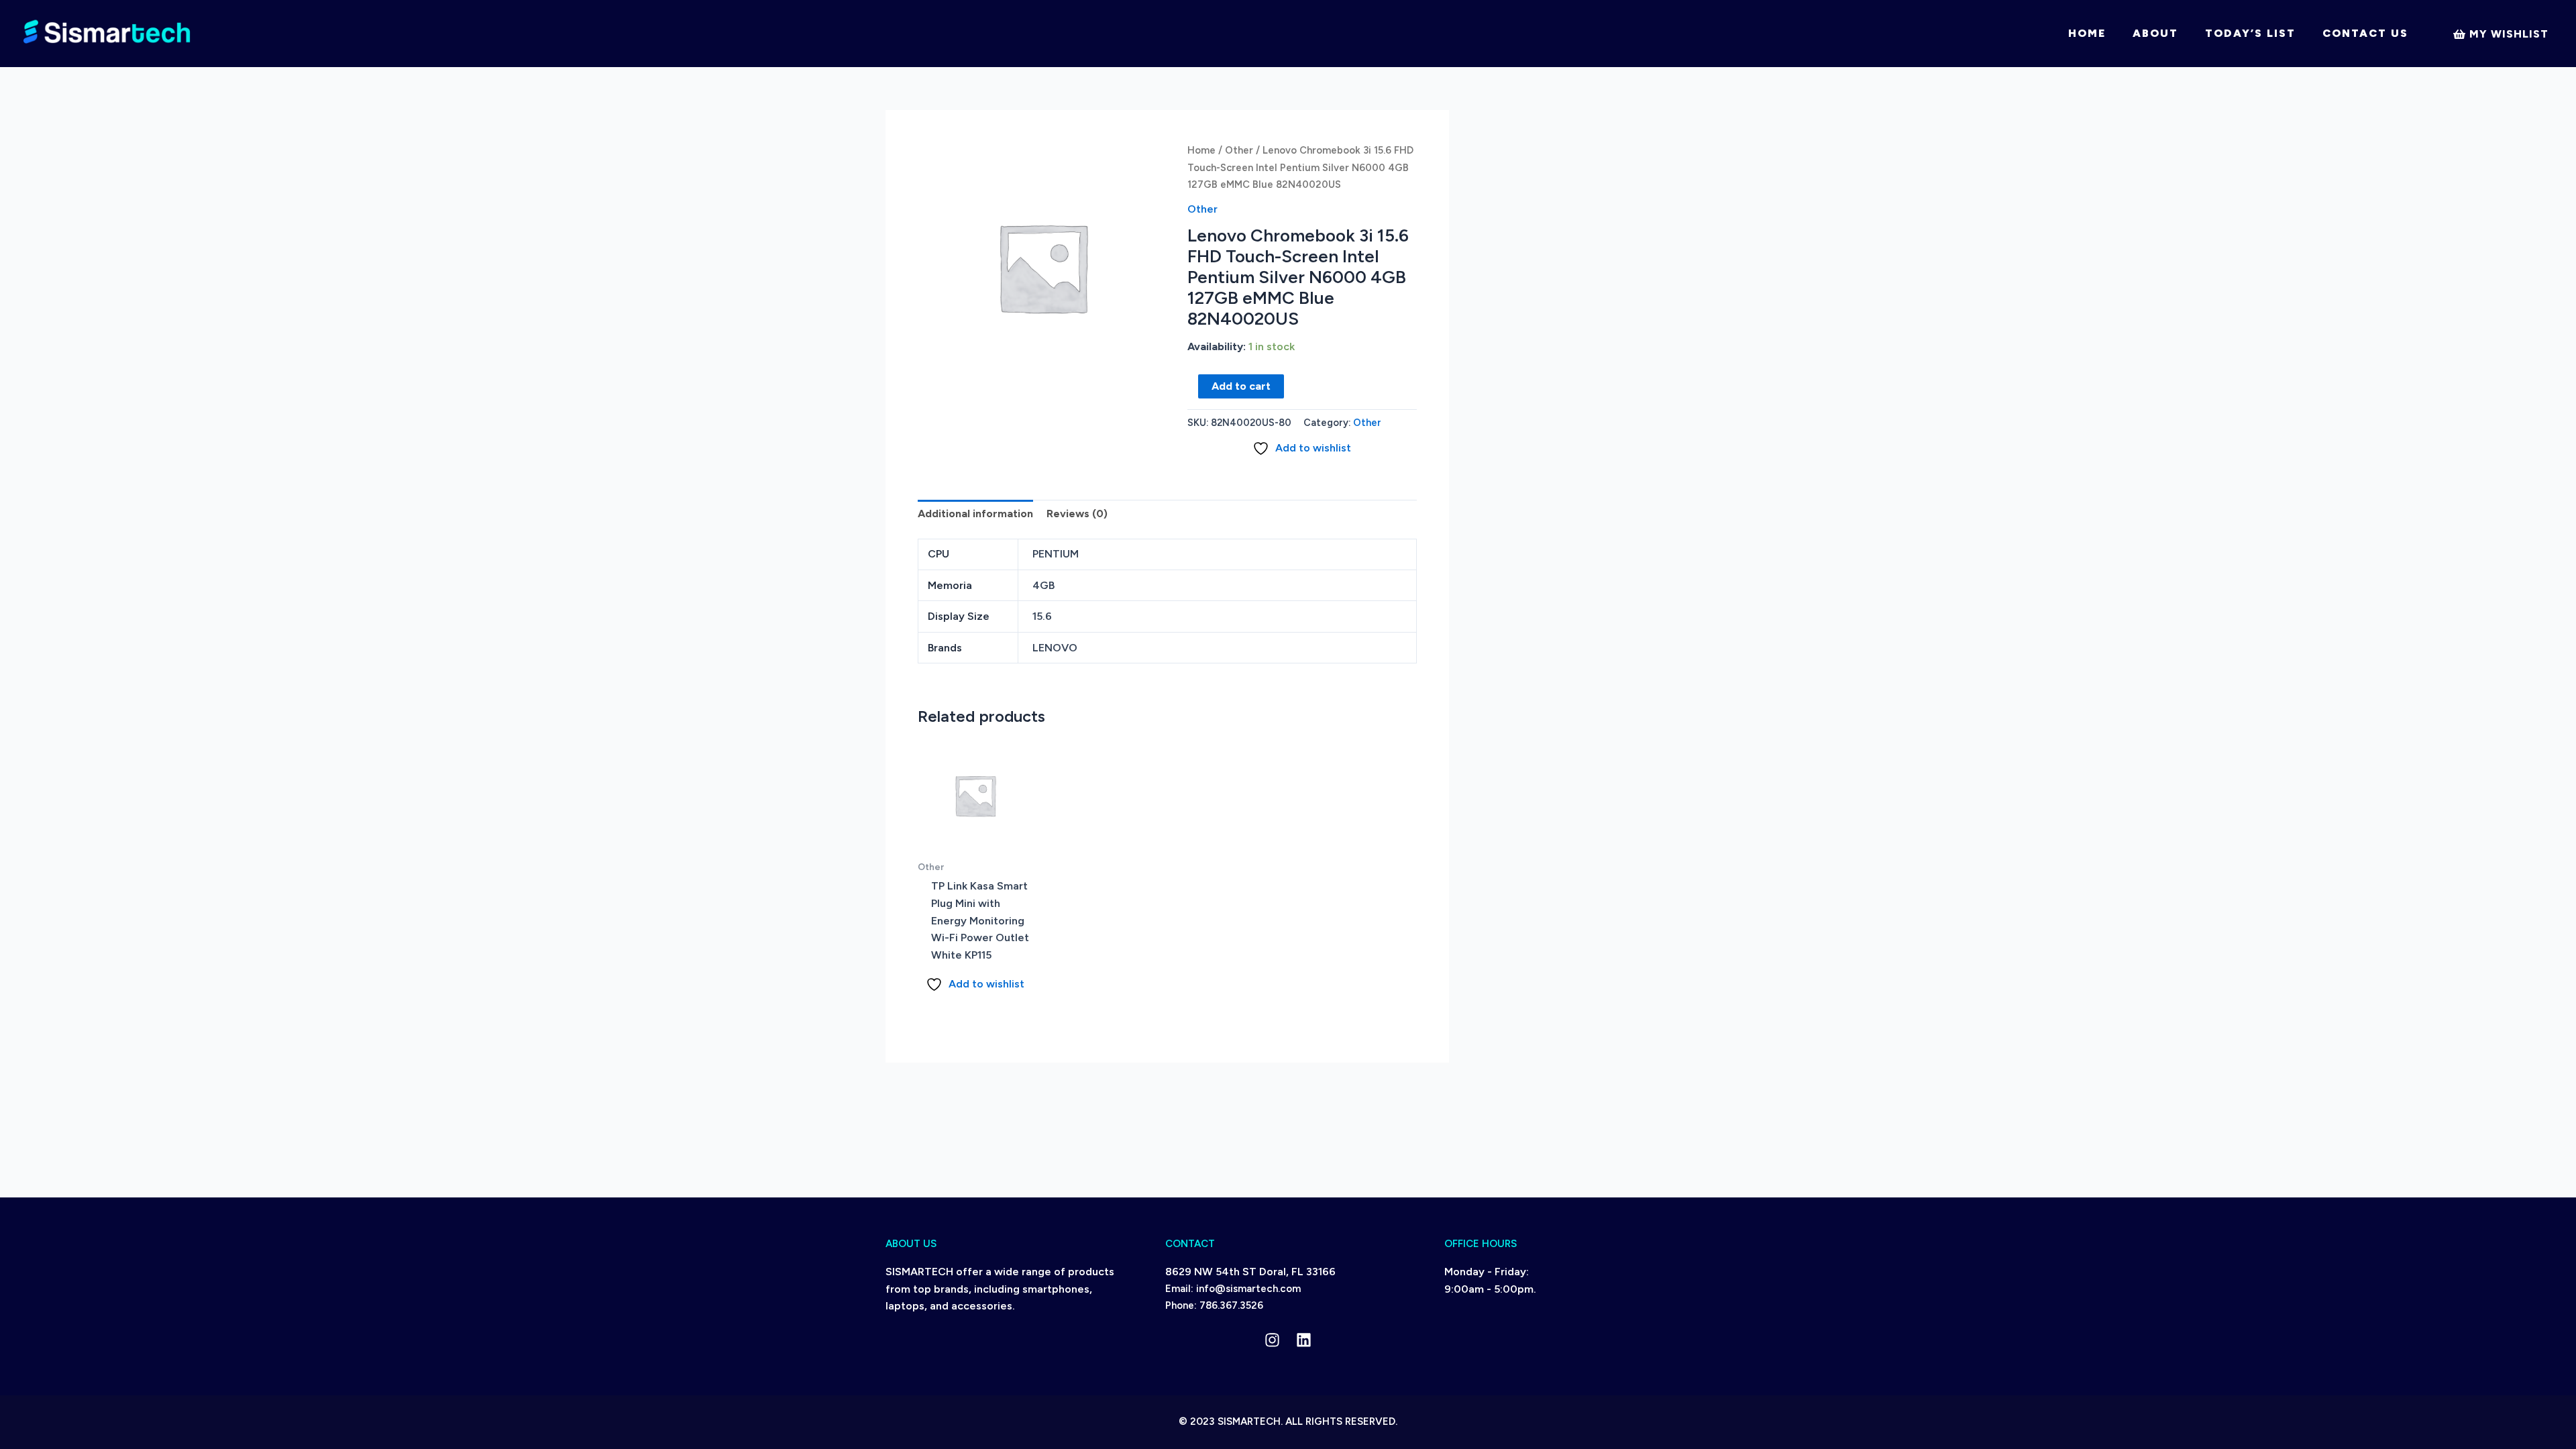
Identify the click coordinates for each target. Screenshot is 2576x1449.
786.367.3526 (1231, 1305)
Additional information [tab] (975, 514)
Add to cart (1241, 386)
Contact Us (2365, 33)
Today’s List (2250, 33)
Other (1239, 150)
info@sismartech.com (1248, 1289)
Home (2087, 33)
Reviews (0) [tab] (1077, 514)
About (2155, 33)
